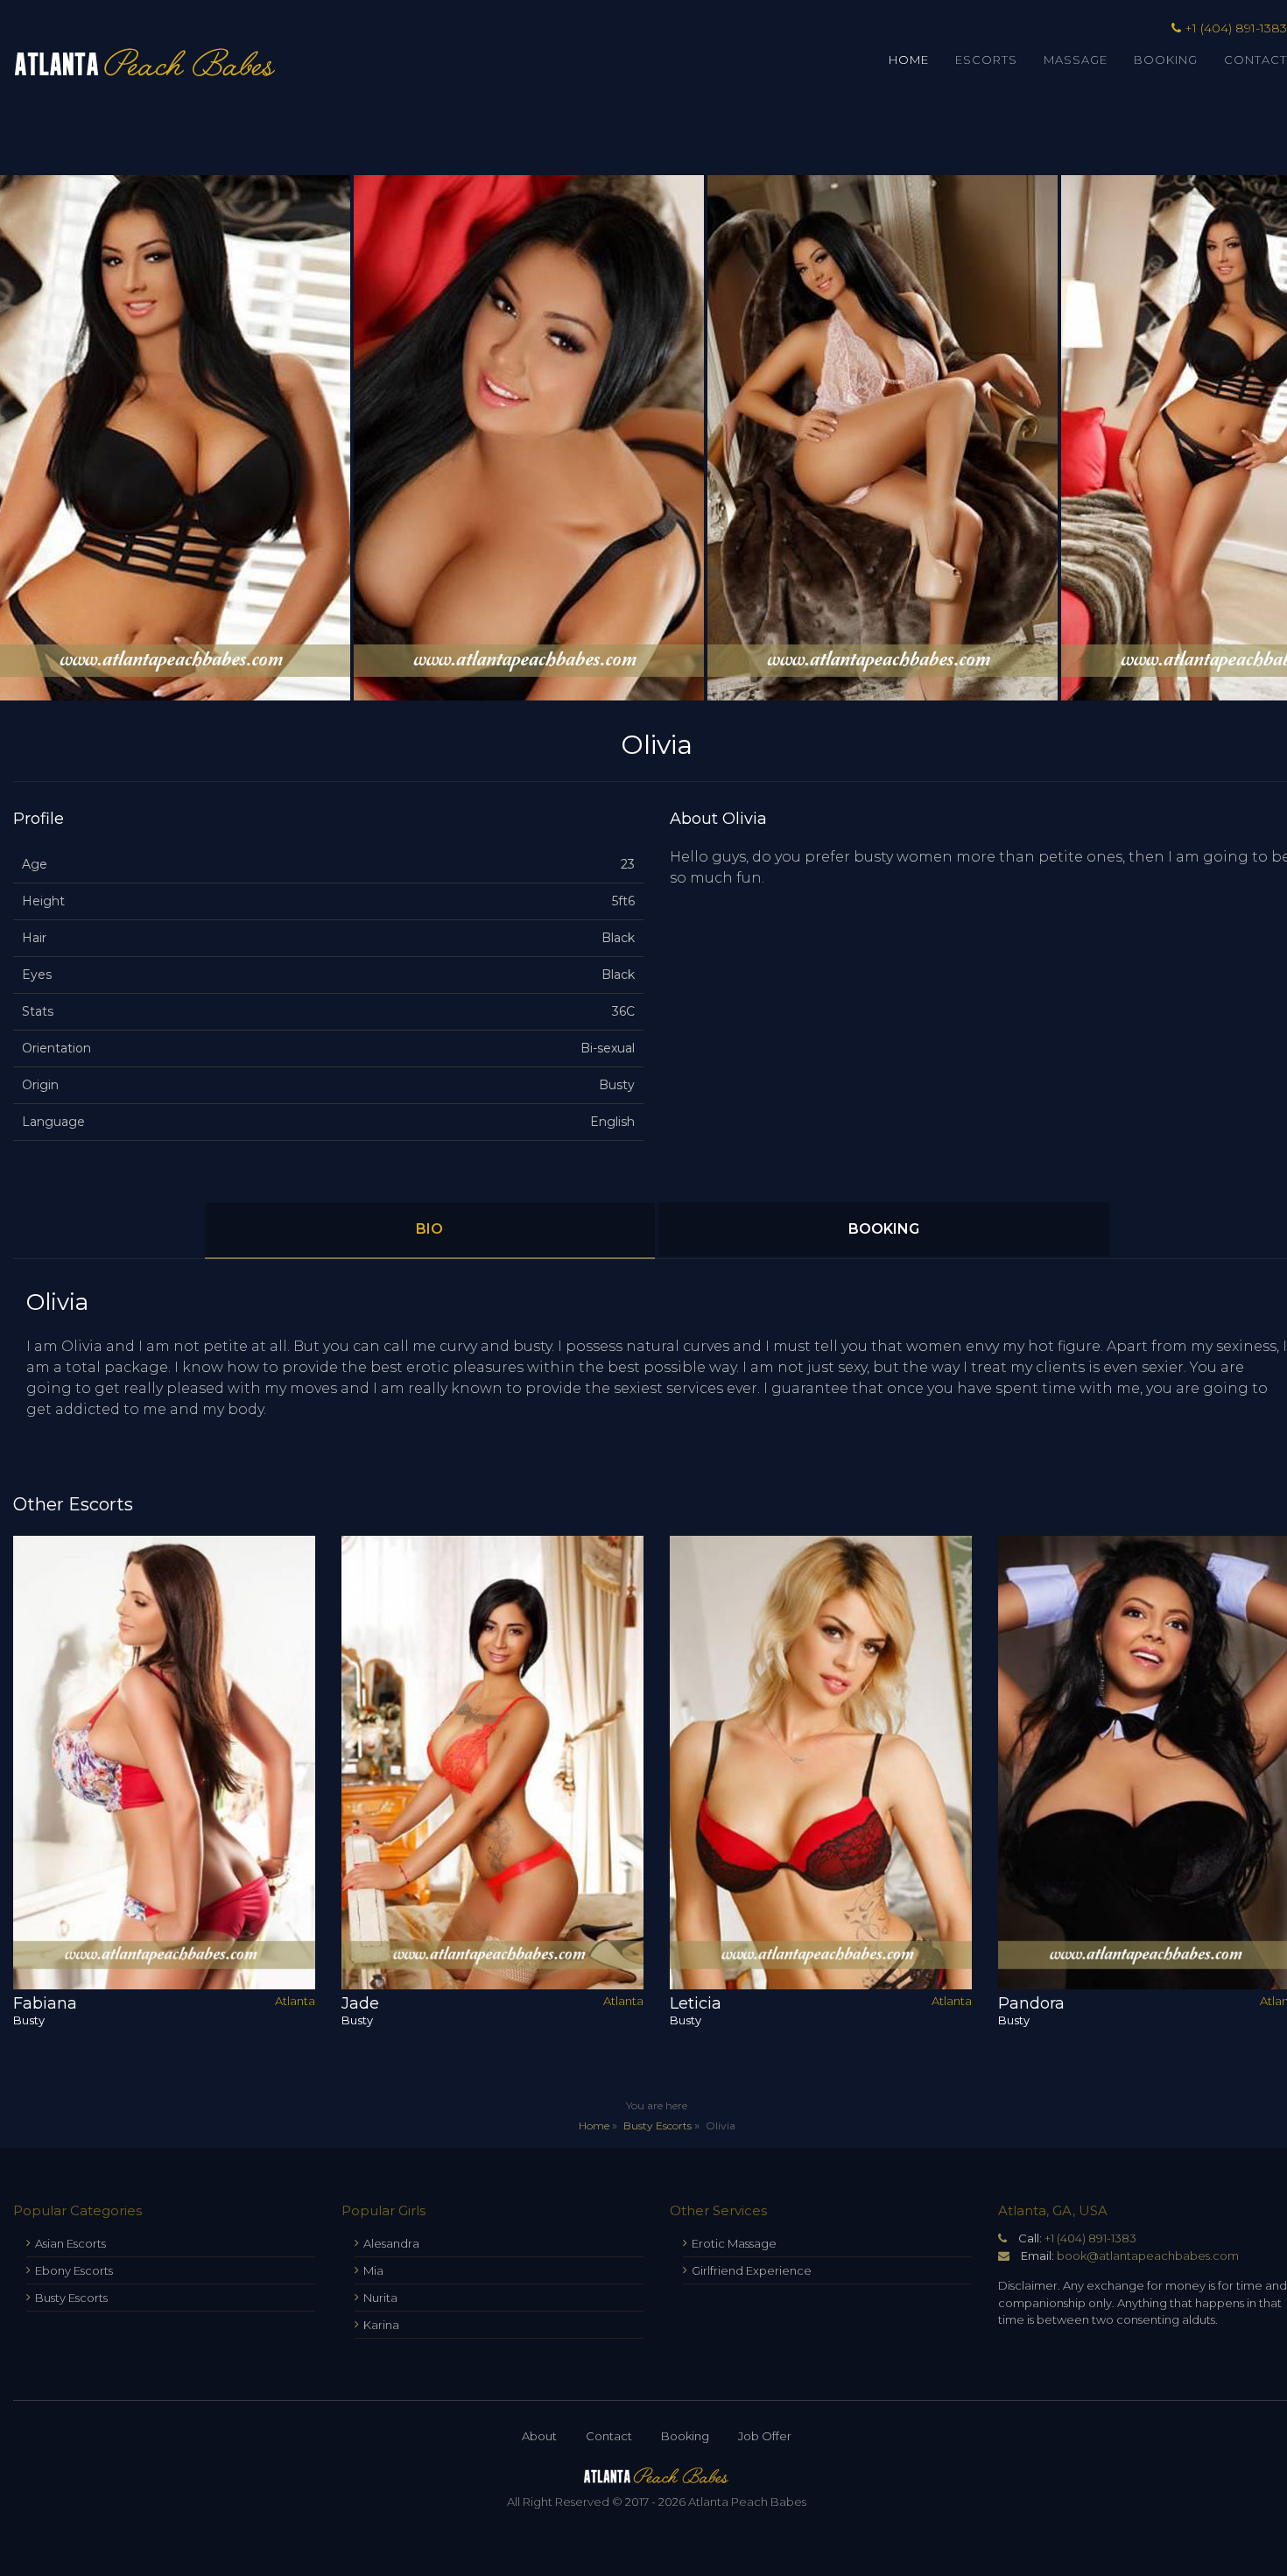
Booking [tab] (884, 1229)
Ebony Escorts (74, 2270)
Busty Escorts (658, 2126)
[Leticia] (821, 1763)
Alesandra (391, 2243)
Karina (381, 2325)
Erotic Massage (734, 2243)
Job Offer (765, 2436)
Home (909, 60)
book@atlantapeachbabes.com (1148, 2256)
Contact (609, 2436)
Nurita (380, 2298)
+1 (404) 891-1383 (1090, 2238)
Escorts (986, 60)
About (539, 2436)
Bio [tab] (429, 1229)
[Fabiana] (164, 1763)
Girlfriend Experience (752, 2270)
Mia (373, 2270)
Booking (1166, 60)
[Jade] (492, 1763)
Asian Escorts (70, 2243)
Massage (1076, 60)
